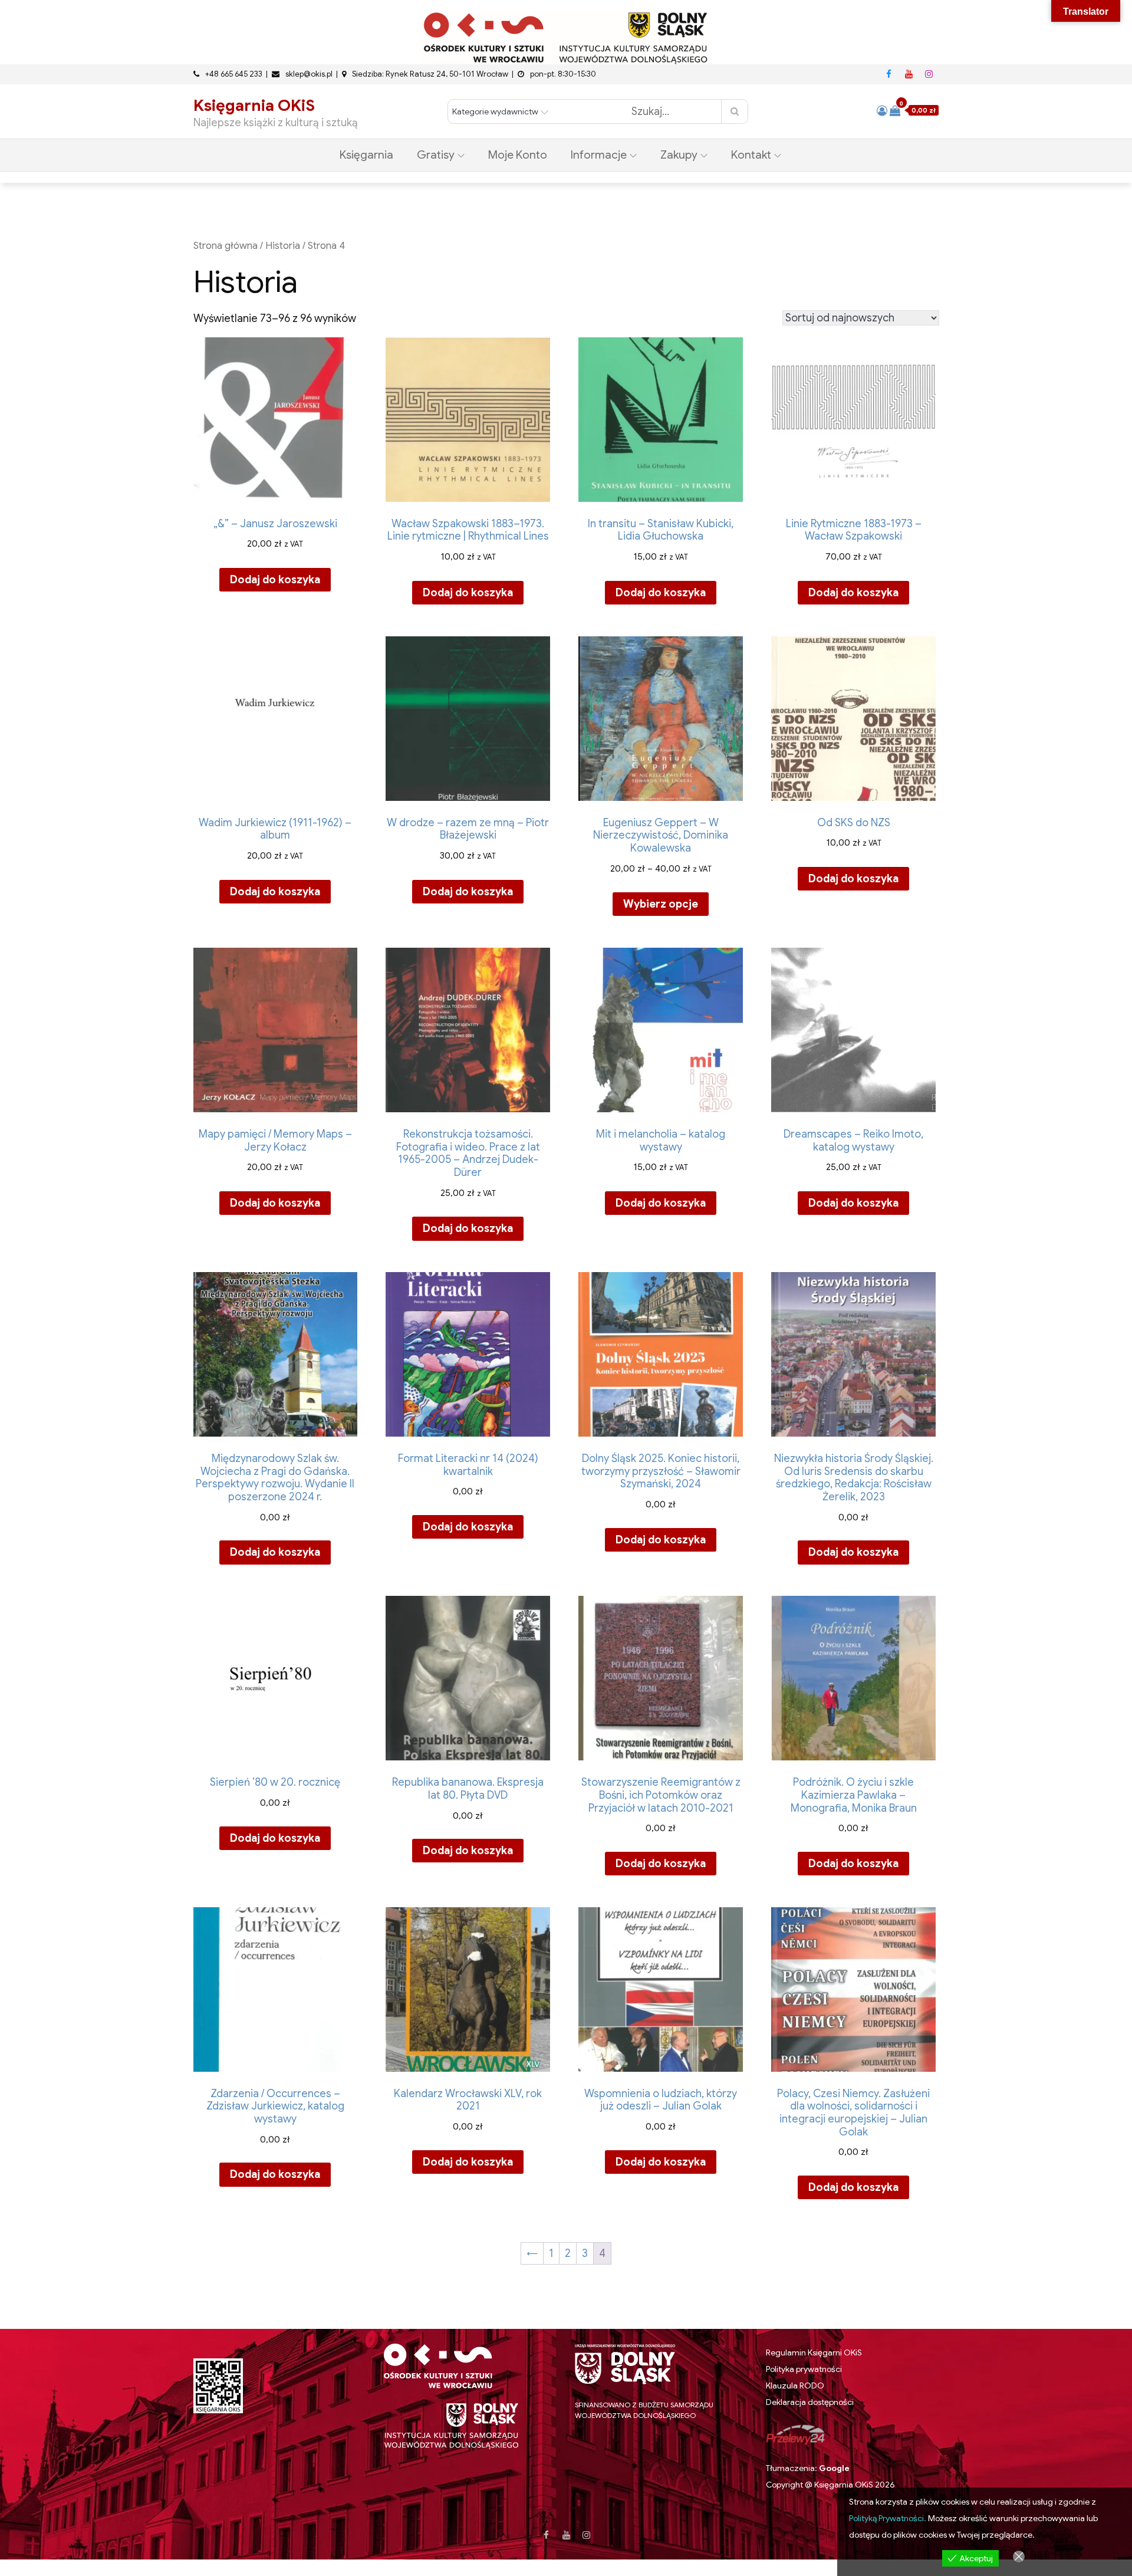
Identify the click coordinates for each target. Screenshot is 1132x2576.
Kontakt (751, 155)
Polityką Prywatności (886, 2518)
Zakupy (679, 155)
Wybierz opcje (661, 904)
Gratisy (436, 155)
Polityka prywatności (804, 2369)
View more (1057, 2535)
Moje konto (518, 155)
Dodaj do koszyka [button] (275, 580)
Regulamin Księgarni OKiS (814, 2352)
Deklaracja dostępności (810, 2402)
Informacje (599, 155)
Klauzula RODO (795, 2386)
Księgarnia (366, 155)
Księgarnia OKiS (254, 106)
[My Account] (882, 111)
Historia (283, 246)
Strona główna (226, 246)
